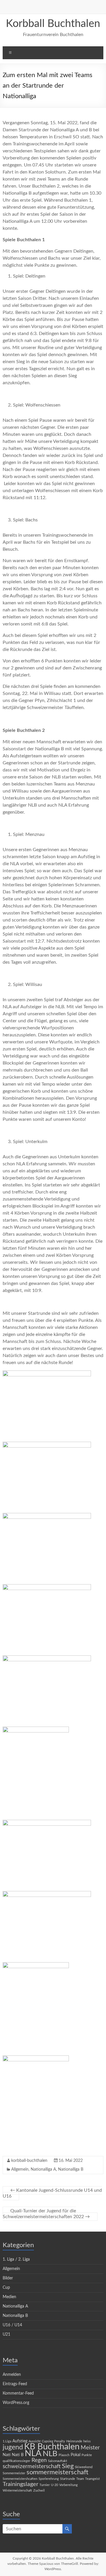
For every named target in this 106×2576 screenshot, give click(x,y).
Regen (39, 2460)
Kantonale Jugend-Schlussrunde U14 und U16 (52, 2193)
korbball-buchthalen (29, 2161)
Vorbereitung (68, 2485)
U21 (6, 2334)
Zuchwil (39, 2491)
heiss (87, 2441)
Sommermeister (14, 2473)
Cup (6, 2288)
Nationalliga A (43, 2169)
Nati (7, 2455)
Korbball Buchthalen (53, 24)
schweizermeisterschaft (32, 2467)
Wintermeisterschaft (17, 2491)
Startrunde (68, 2479)
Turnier (45, 2485)
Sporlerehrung (49, 2479)
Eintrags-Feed (15, 2384)
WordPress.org (16, 2403)
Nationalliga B (71, 2169)
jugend (13, 2447)
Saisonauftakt (58, 2461)
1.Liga (7, 2441)
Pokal (76, 2455)
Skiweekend (84, 2467)
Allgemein (20, 2169)
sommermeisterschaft (57, 2472)
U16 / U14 (12, 2325)
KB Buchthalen (52, 2447)
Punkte (87, 2455)
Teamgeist (92, 2479)
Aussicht (35, 2441)
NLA (33, 2453)
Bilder (8, 2278)
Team (80, 2479)
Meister (90, 2448)
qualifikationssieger (16, 2461)
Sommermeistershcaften (20, 2479)
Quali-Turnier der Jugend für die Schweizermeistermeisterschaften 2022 (46, 2214)
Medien (9, 2297)
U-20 (54, 2485)
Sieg (68, 2466)
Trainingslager (20, 2484)
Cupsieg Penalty (53, 2441)
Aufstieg (20, 2441)
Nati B (18, 2455)
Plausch (64, 2455)
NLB (50, 2454)
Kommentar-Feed (18, 2393)
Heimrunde (74, 2441)
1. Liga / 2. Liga (16, 2259)
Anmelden (12, 2375)
